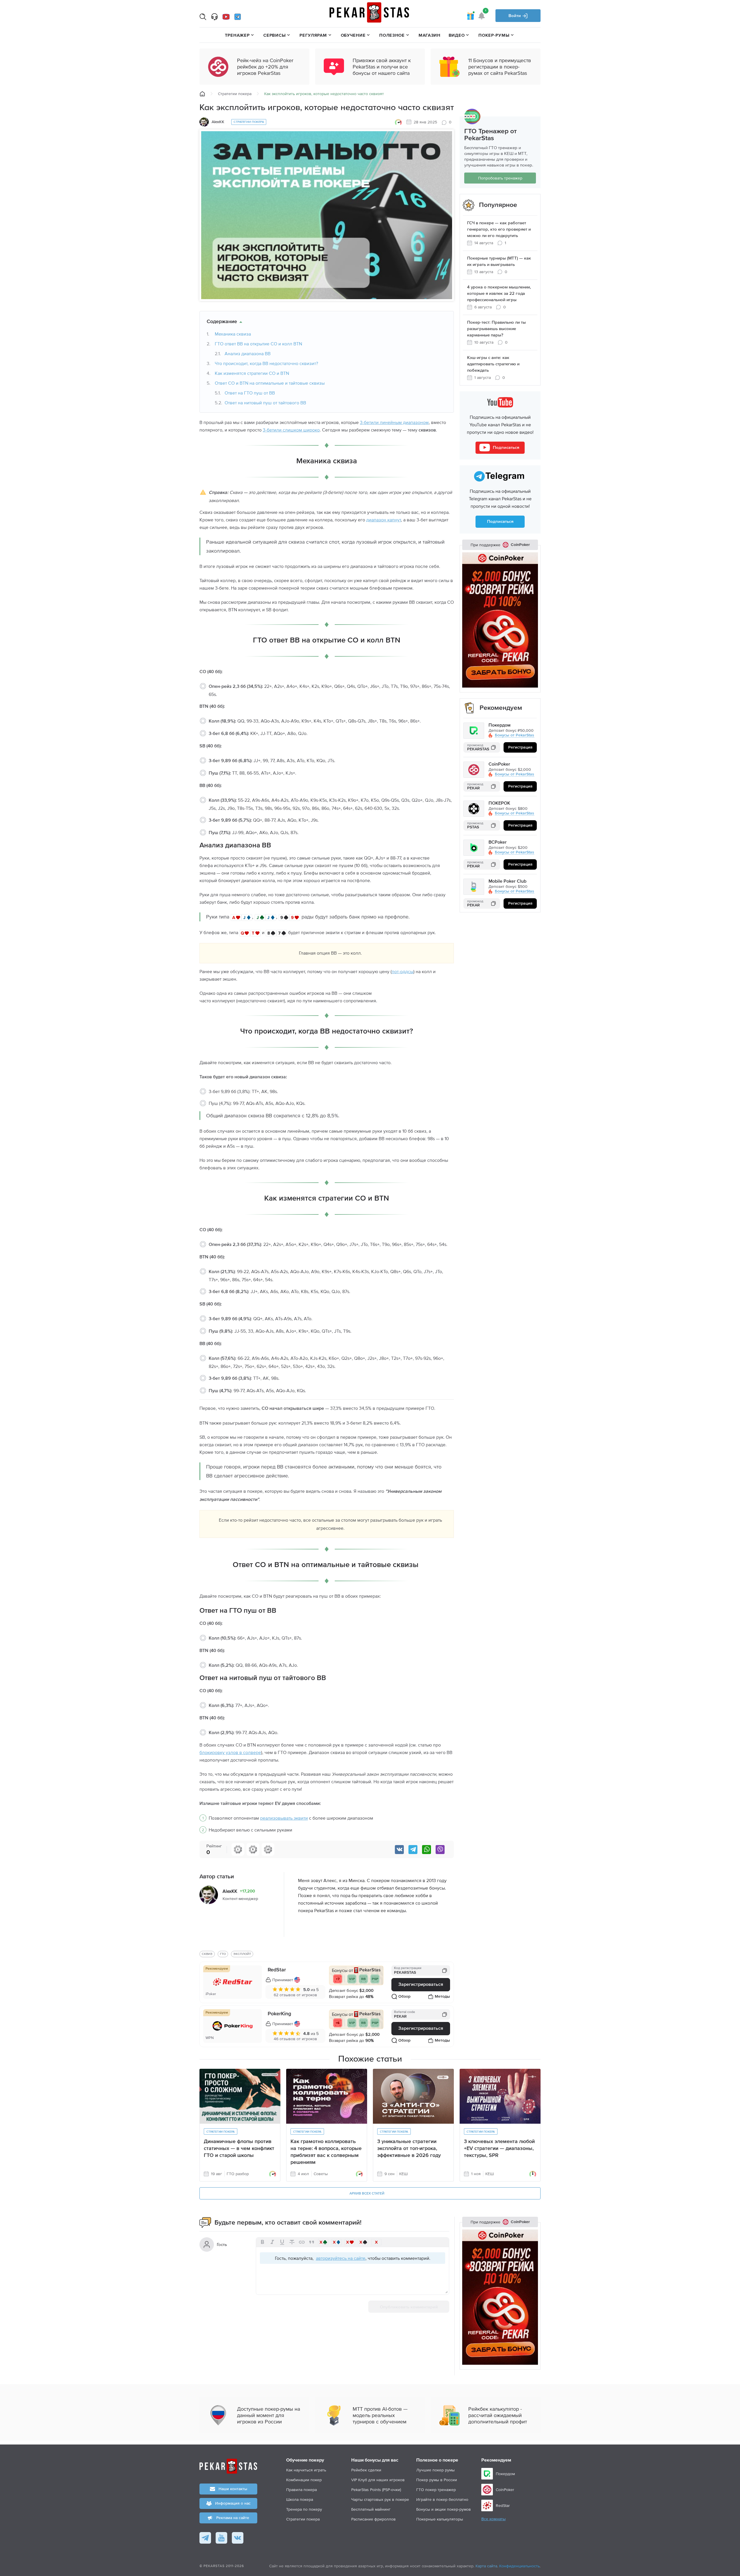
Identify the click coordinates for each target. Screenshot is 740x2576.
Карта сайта (486, 2566)
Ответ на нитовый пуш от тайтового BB (265, 403)
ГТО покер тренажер (436, 2490)
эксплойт (242, 1954)
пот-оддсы (403, 971)
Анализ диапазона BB (248, 353)
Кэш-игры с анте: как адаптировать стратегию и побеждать (493, 364)
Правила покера (301, 2490)
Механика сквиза (233, 334)
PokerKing (279, 2014)
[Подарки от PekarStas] (470, 16)
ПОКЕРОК (499, 804)
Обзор (404, 1997)
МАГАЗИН (430, 35)
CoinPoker (499, 765)
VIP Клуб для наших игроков (378, 2480)
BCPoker (498, 843)
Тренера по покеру (304, 2509)
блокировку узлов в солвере (230, 1752)
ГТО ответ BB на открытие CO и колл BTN (258, 344)
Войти (515, 16)
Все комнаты (493, 2519)
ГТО (223, 1954)
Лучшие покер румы (435, 2470)
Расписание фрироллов (373, 2519)
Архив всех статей (367, 2194)
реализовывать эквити (284, 1818)
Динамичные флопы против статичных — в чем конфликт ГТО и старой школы (239, 2149)
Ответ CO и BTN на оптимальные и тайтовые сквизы (270, 383)
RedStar (277, 1970)
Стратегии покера (235, 94)
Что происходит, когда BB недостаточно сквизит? (266, 363)
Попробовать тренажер (500, 178)
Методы (442, 1997)
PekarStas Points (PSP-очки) (376, 2490)
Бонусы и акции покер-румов (444, 2509)
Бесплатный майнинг (371, 2509)
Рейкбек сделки (366, 2470)
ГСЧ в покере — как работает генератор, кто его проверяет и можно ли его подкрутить (499, 229)
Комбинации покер (304, 2480)
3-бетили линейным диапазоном (394, 422)
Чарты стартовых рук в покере (380, 2499)
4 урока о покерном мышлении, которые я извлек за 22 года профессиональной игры (499, 293)
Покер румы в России (437, 2480)
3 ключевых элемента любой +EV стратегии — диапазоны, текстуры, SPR (499, 2149)
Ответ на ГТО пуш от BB (250, 393)
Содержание (222, 322)
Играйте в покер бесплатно (442, 2499)
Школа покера (300, 2499)
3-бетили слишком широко (291, 430)
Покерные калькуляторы (440, 2519)
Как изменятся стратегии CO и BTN (252, 373)
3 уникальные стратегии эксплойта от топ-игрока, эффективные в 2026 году (409, 2149)
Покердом (499, 726)
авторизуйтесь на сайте (341, 2258)
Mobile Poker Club (507, 882)
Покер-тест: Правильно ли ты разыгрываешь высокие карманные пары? (496, 329)
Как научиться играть (306, 2470)
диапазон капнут (384, 520)
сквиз (207, 1954)
